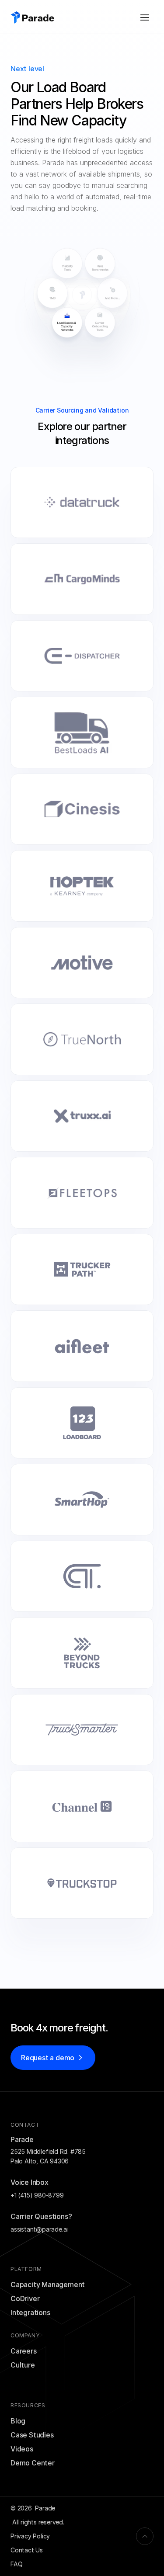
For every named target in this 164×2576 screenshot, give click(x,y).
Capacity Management (48, 2284)
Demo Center (33, 2463)
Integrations (30, 2312)
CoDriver (25, 2298)
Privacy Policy (30, 2536)
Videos (22, 2449)
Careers (24, 2351)
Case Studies (32, 2435)
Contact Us (27, 2550)
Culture (23, 2365)
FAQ (16, 2564)
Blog (18, 2421)
